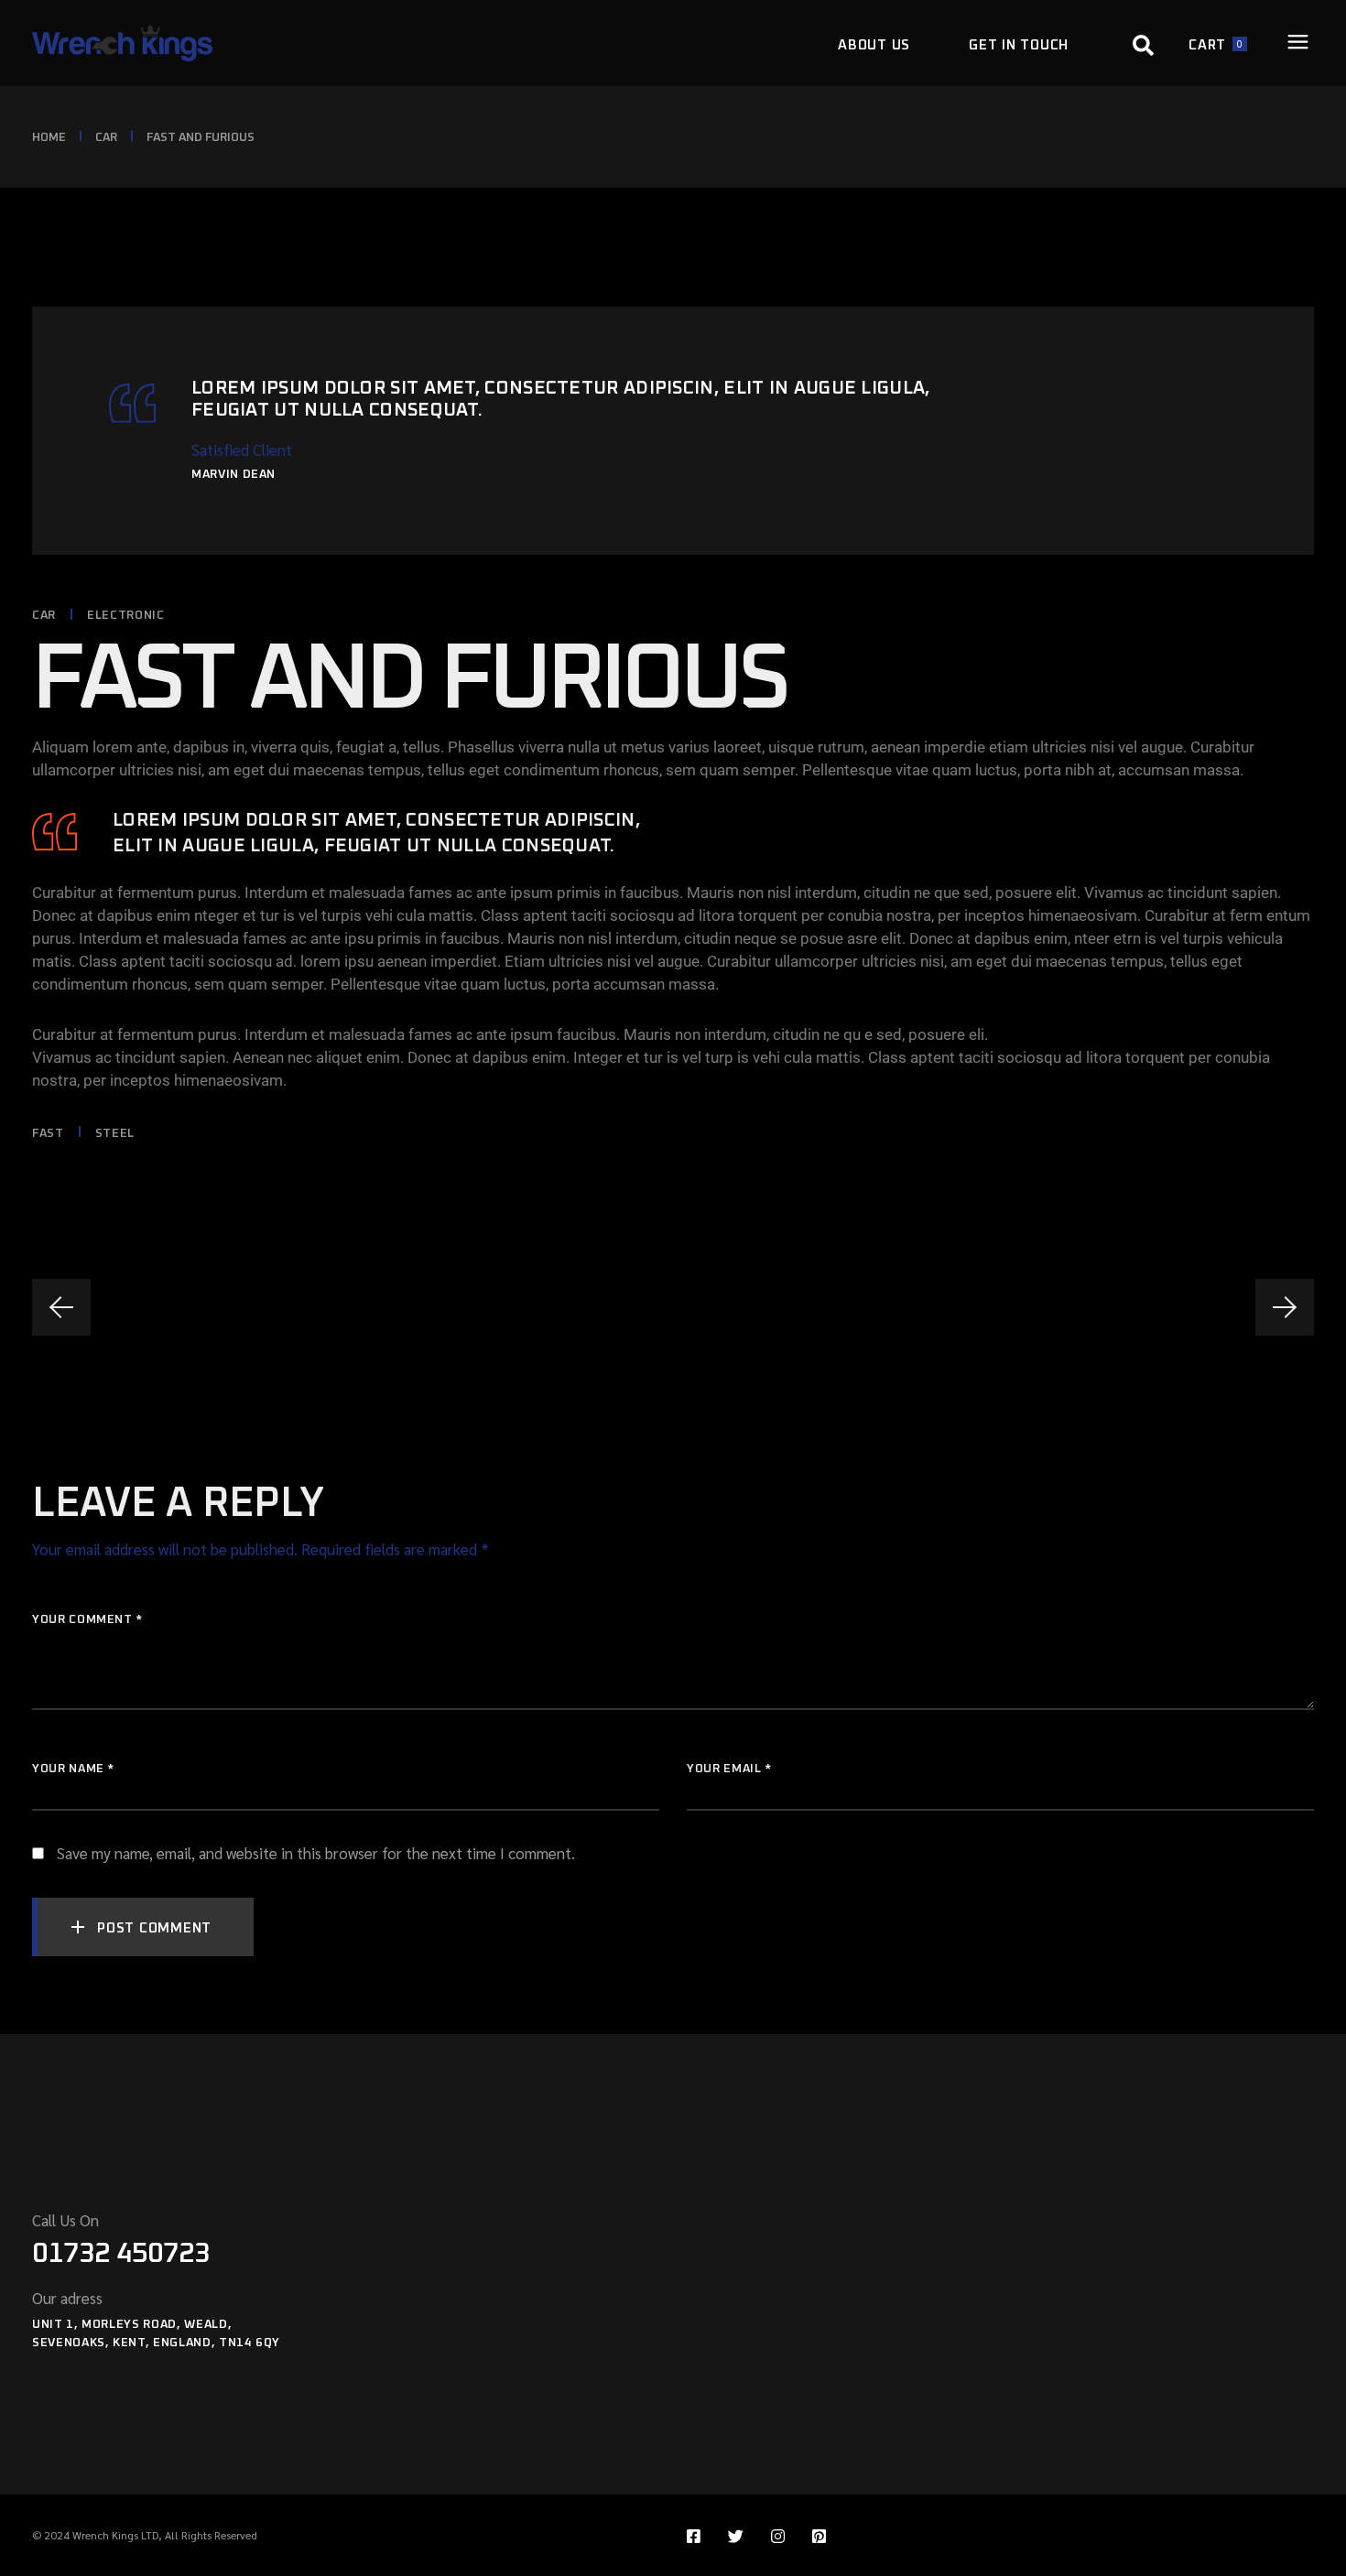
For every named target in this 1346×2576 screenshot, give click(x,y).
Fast (48, 1134)
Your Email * (729, 1769)
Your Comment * (87, 1620)
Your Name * (73, 1769)
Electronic (126, 616)
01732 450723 (121, 2254)
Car (106, 138)
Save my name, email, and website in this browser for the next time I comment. (316, 1853)
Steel (115, 1134)
